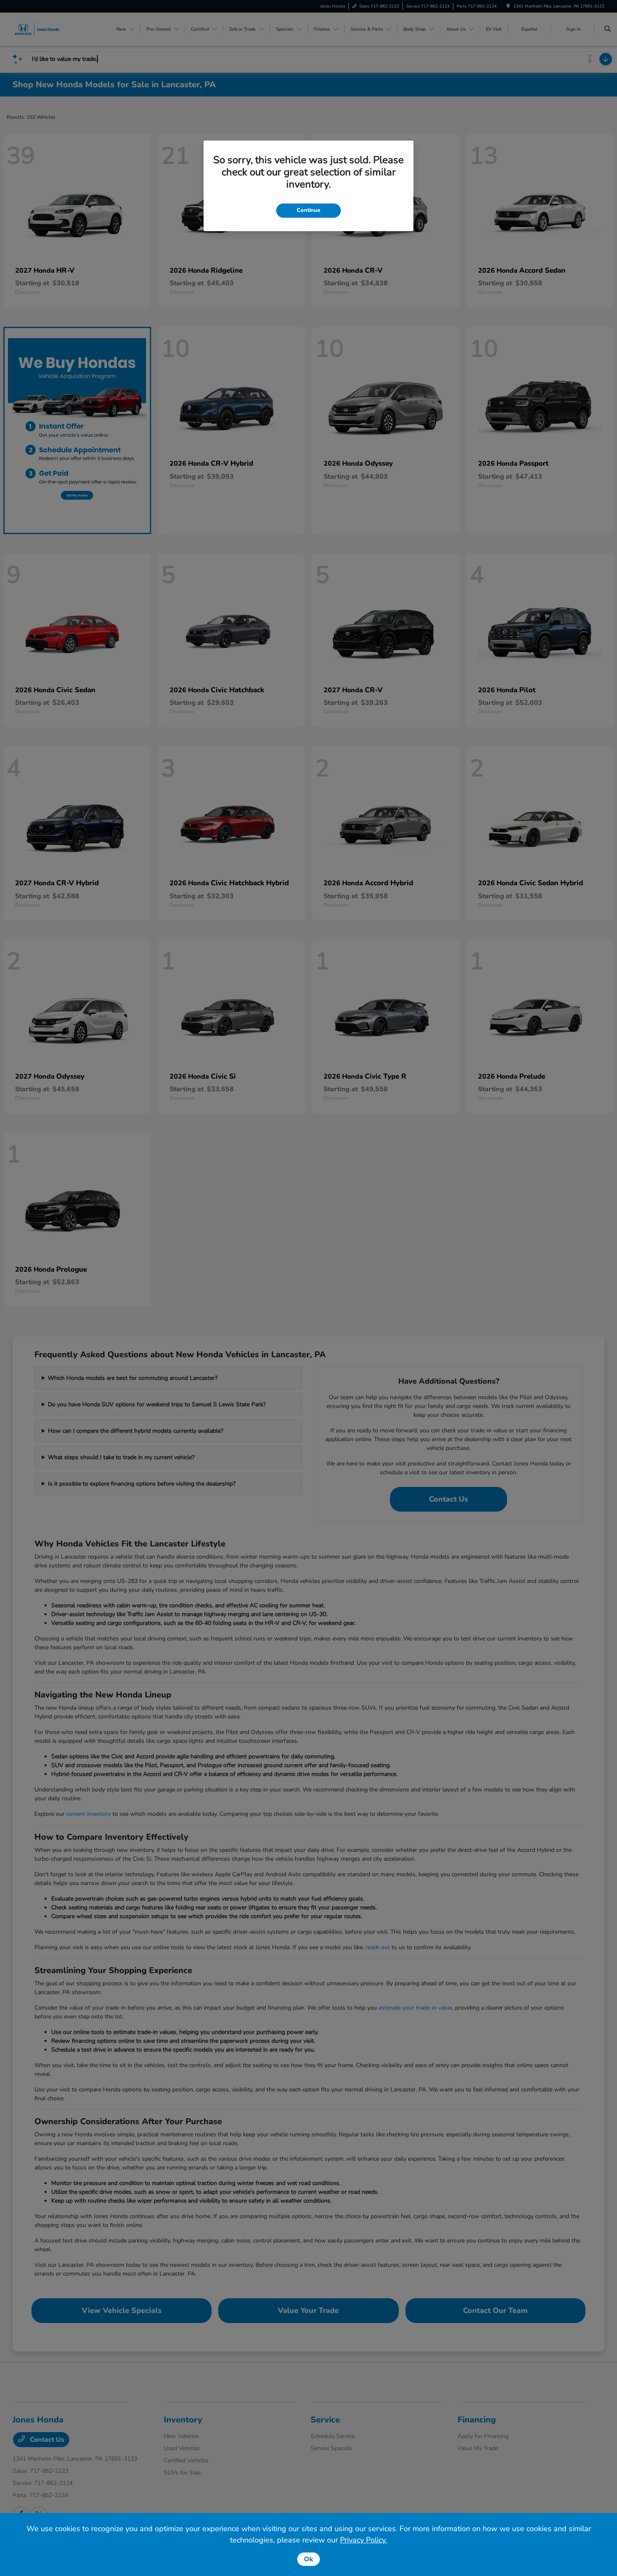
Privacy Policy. (363, 2540)
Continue (308, 210)
